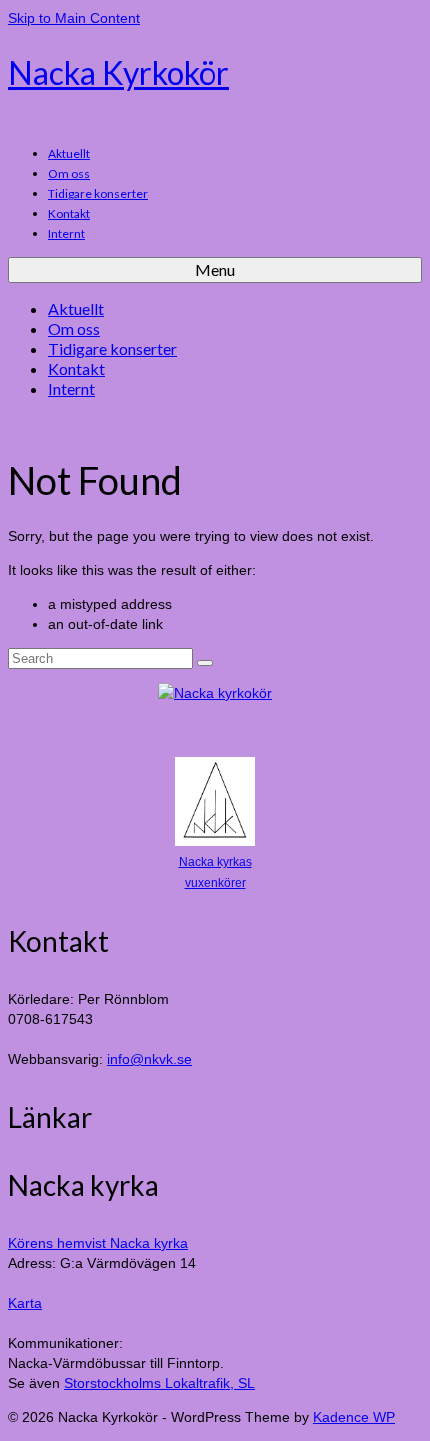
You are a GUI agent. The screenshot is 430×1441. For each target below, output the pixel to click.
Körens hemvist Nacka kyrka (98, 1243)
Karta (25, 1303)
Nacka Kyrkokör (118, 72)
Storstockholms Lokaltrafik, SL (159, 1383)
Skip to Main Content (74, 18)
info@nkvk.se (149, 1059)
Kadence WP (354, 1417)
